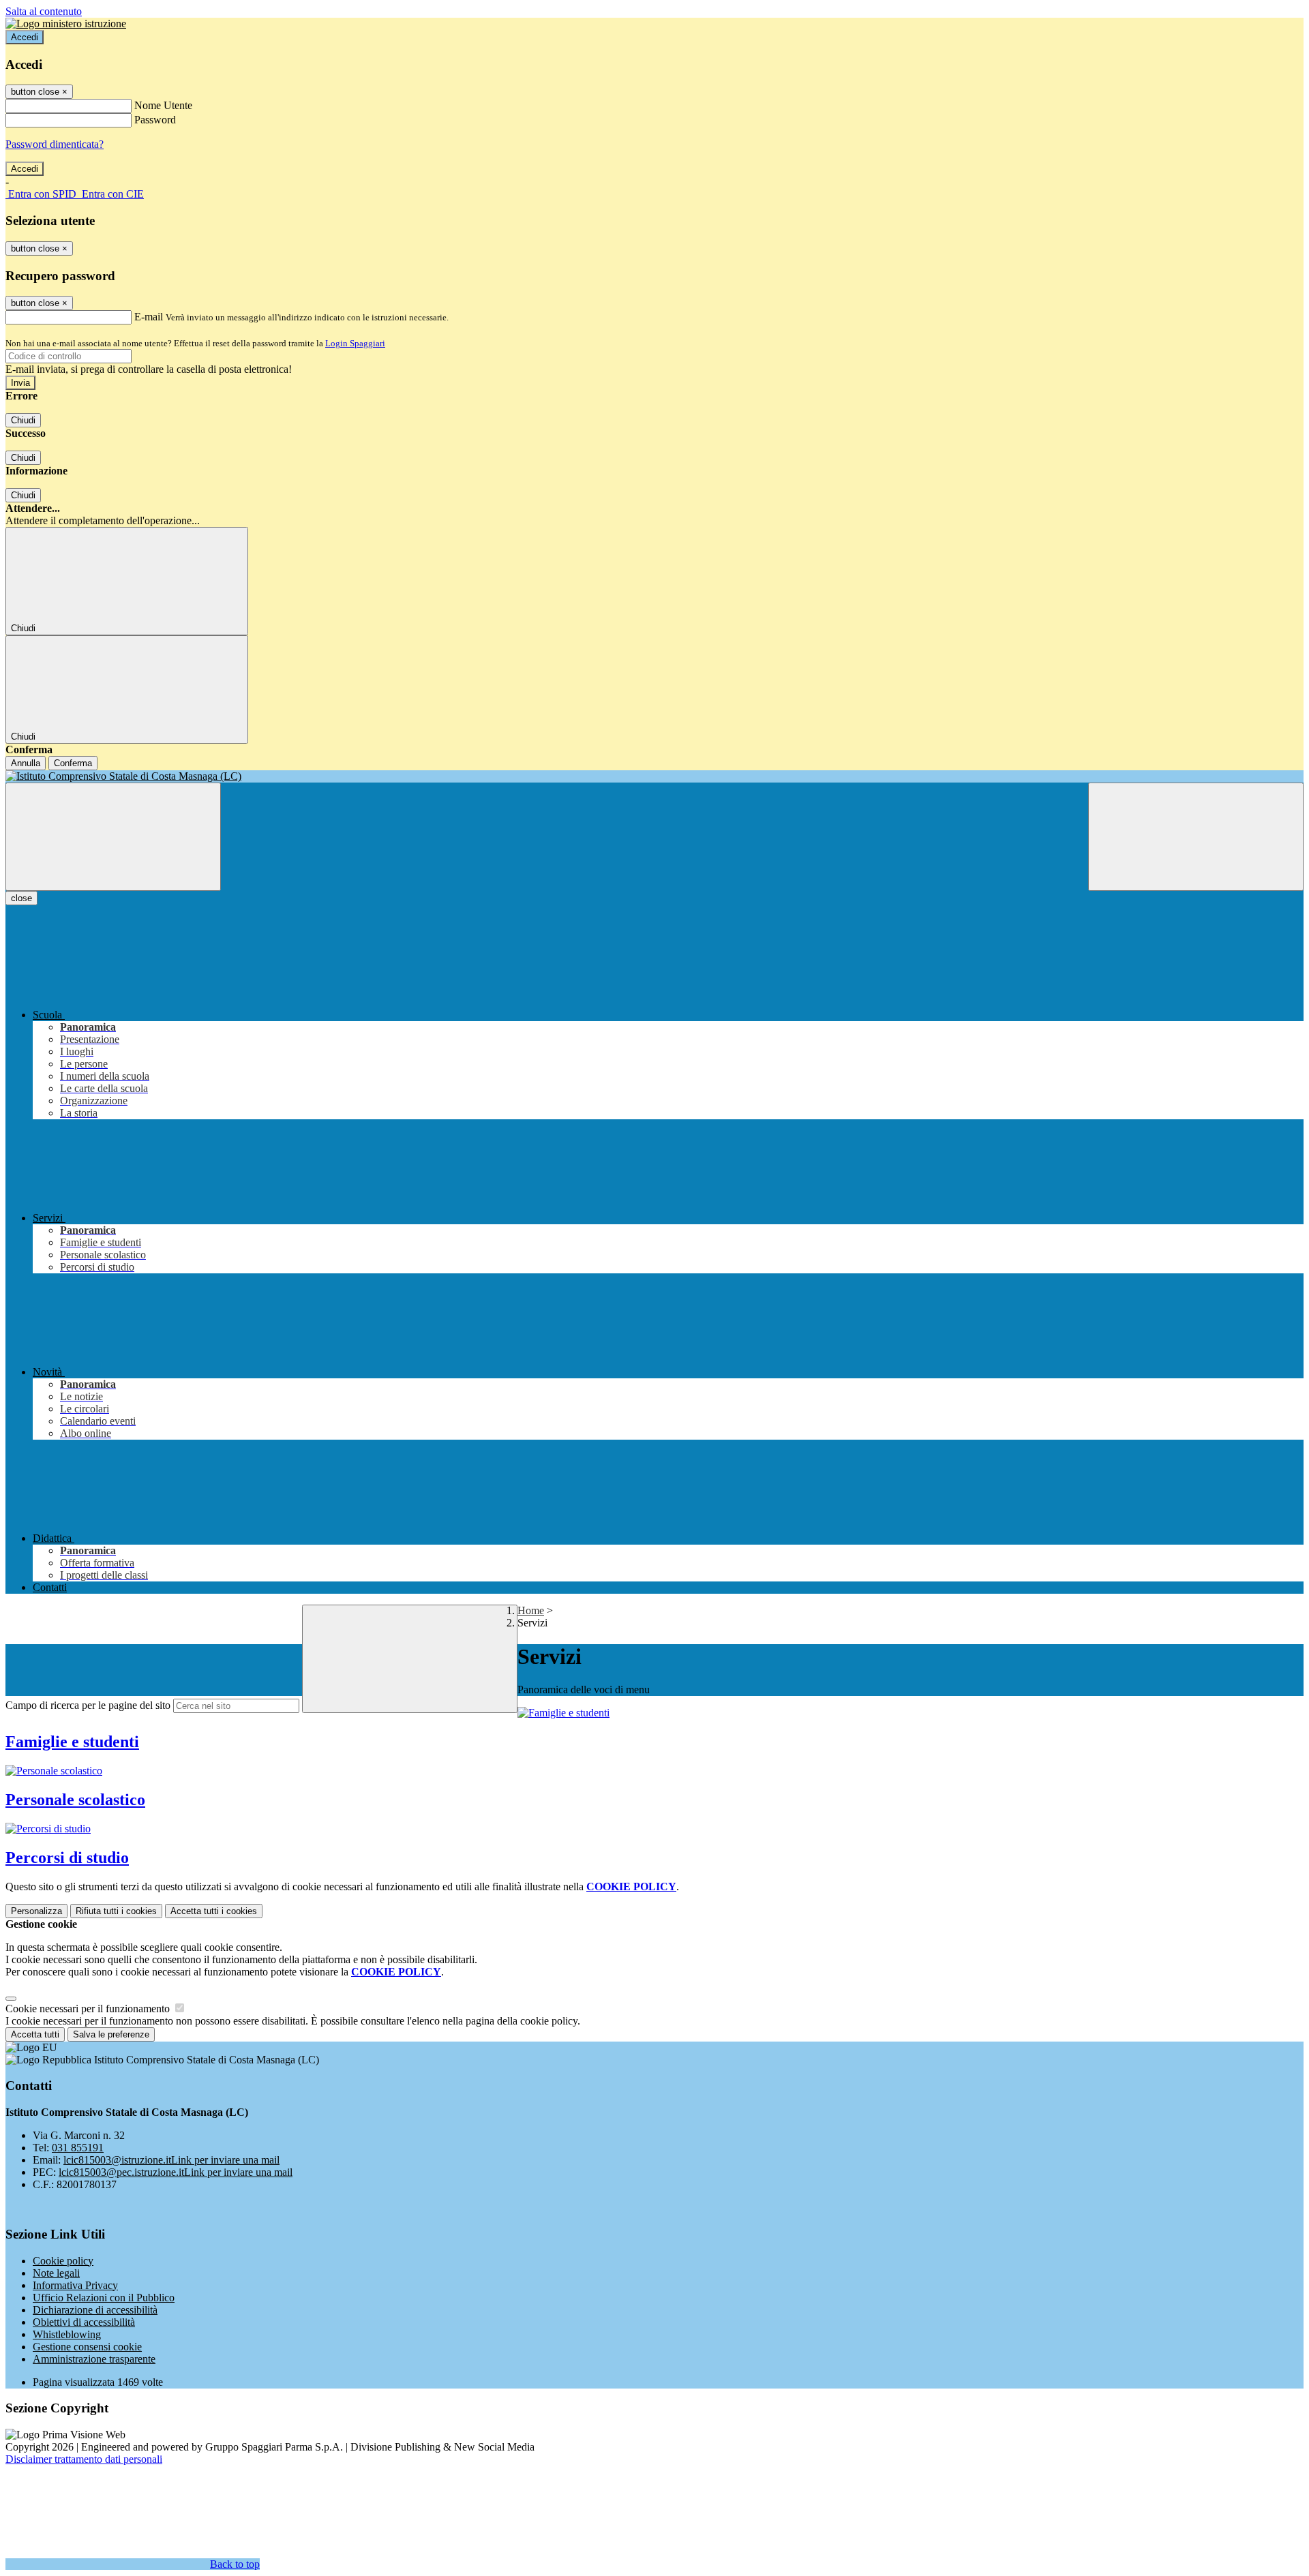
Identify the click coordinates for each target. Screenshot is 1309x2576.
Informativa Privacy (75, 2285)
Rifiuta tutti (116, 1911)
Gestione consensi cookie (87, 2347)
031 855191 (78, 2148)
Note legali (56, 2273)
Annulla (26, 763)
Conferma (73, 763)
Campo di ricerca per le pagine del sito (88, 1705)
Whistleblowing (67, 2334)
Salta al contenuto (44, 11)
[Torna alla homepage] (654, 776)
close (21, 898)
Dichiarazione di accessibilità (95, 2310)
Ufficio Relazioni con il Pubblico (104, 2298)
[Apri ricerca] (1196, 837)
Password (155, 120)
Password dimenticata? (55, 144)
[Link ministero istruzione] (66, 24)
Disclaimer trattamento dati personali (84, 2459)
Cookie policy (63, 2261)
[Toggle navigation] (113, 837)
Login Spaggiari (355, 343)
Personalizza (36, 1911)
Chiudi (23, 420)
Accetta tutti (214, 1911)
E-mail (149, 317)
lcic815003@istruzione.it (171, 2160)
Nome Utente (163, 105)
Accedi (25, 37)
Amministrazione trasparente (94, 2359)
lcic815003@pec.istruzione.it (176, 2172)
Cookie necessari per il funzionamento (89, 2009)
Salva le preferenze (111, 2034)
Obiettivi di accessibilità (84, 2322)
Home (531, 1610)
